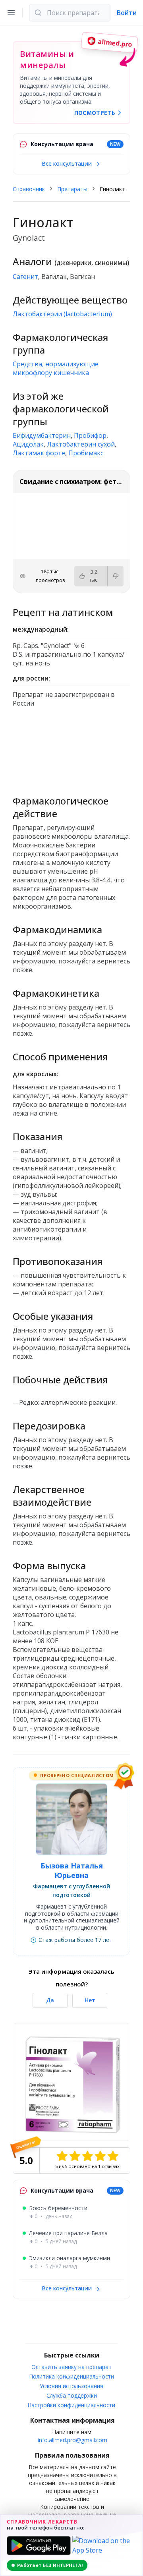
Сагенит (25, 277)
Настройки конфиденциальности (71, 2405)
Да (50, 2000)
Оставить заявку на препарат (71, 2367)
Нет (90, 2000)
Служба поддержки (72, 2395)
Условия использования (71, 2386)
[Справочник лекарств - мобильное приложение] (71, 748)
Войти (127, 13)
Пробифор (90, 435)
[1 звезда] (62, 2156)
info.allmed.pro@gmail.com (72, 2440)
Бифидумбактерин (42, 435)
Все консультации (68, 163)
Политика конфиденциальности (72, 2376)
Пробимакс (86, 453)
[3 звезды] (87, 2156)
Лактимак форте (39, 453)
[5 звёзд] (113, 2156)
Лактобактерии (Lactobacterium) (62, 314)
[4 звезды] (100, 2156)
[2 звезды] (75, 2156)
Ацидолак (28, 444)
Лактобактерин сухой (81, 444)
